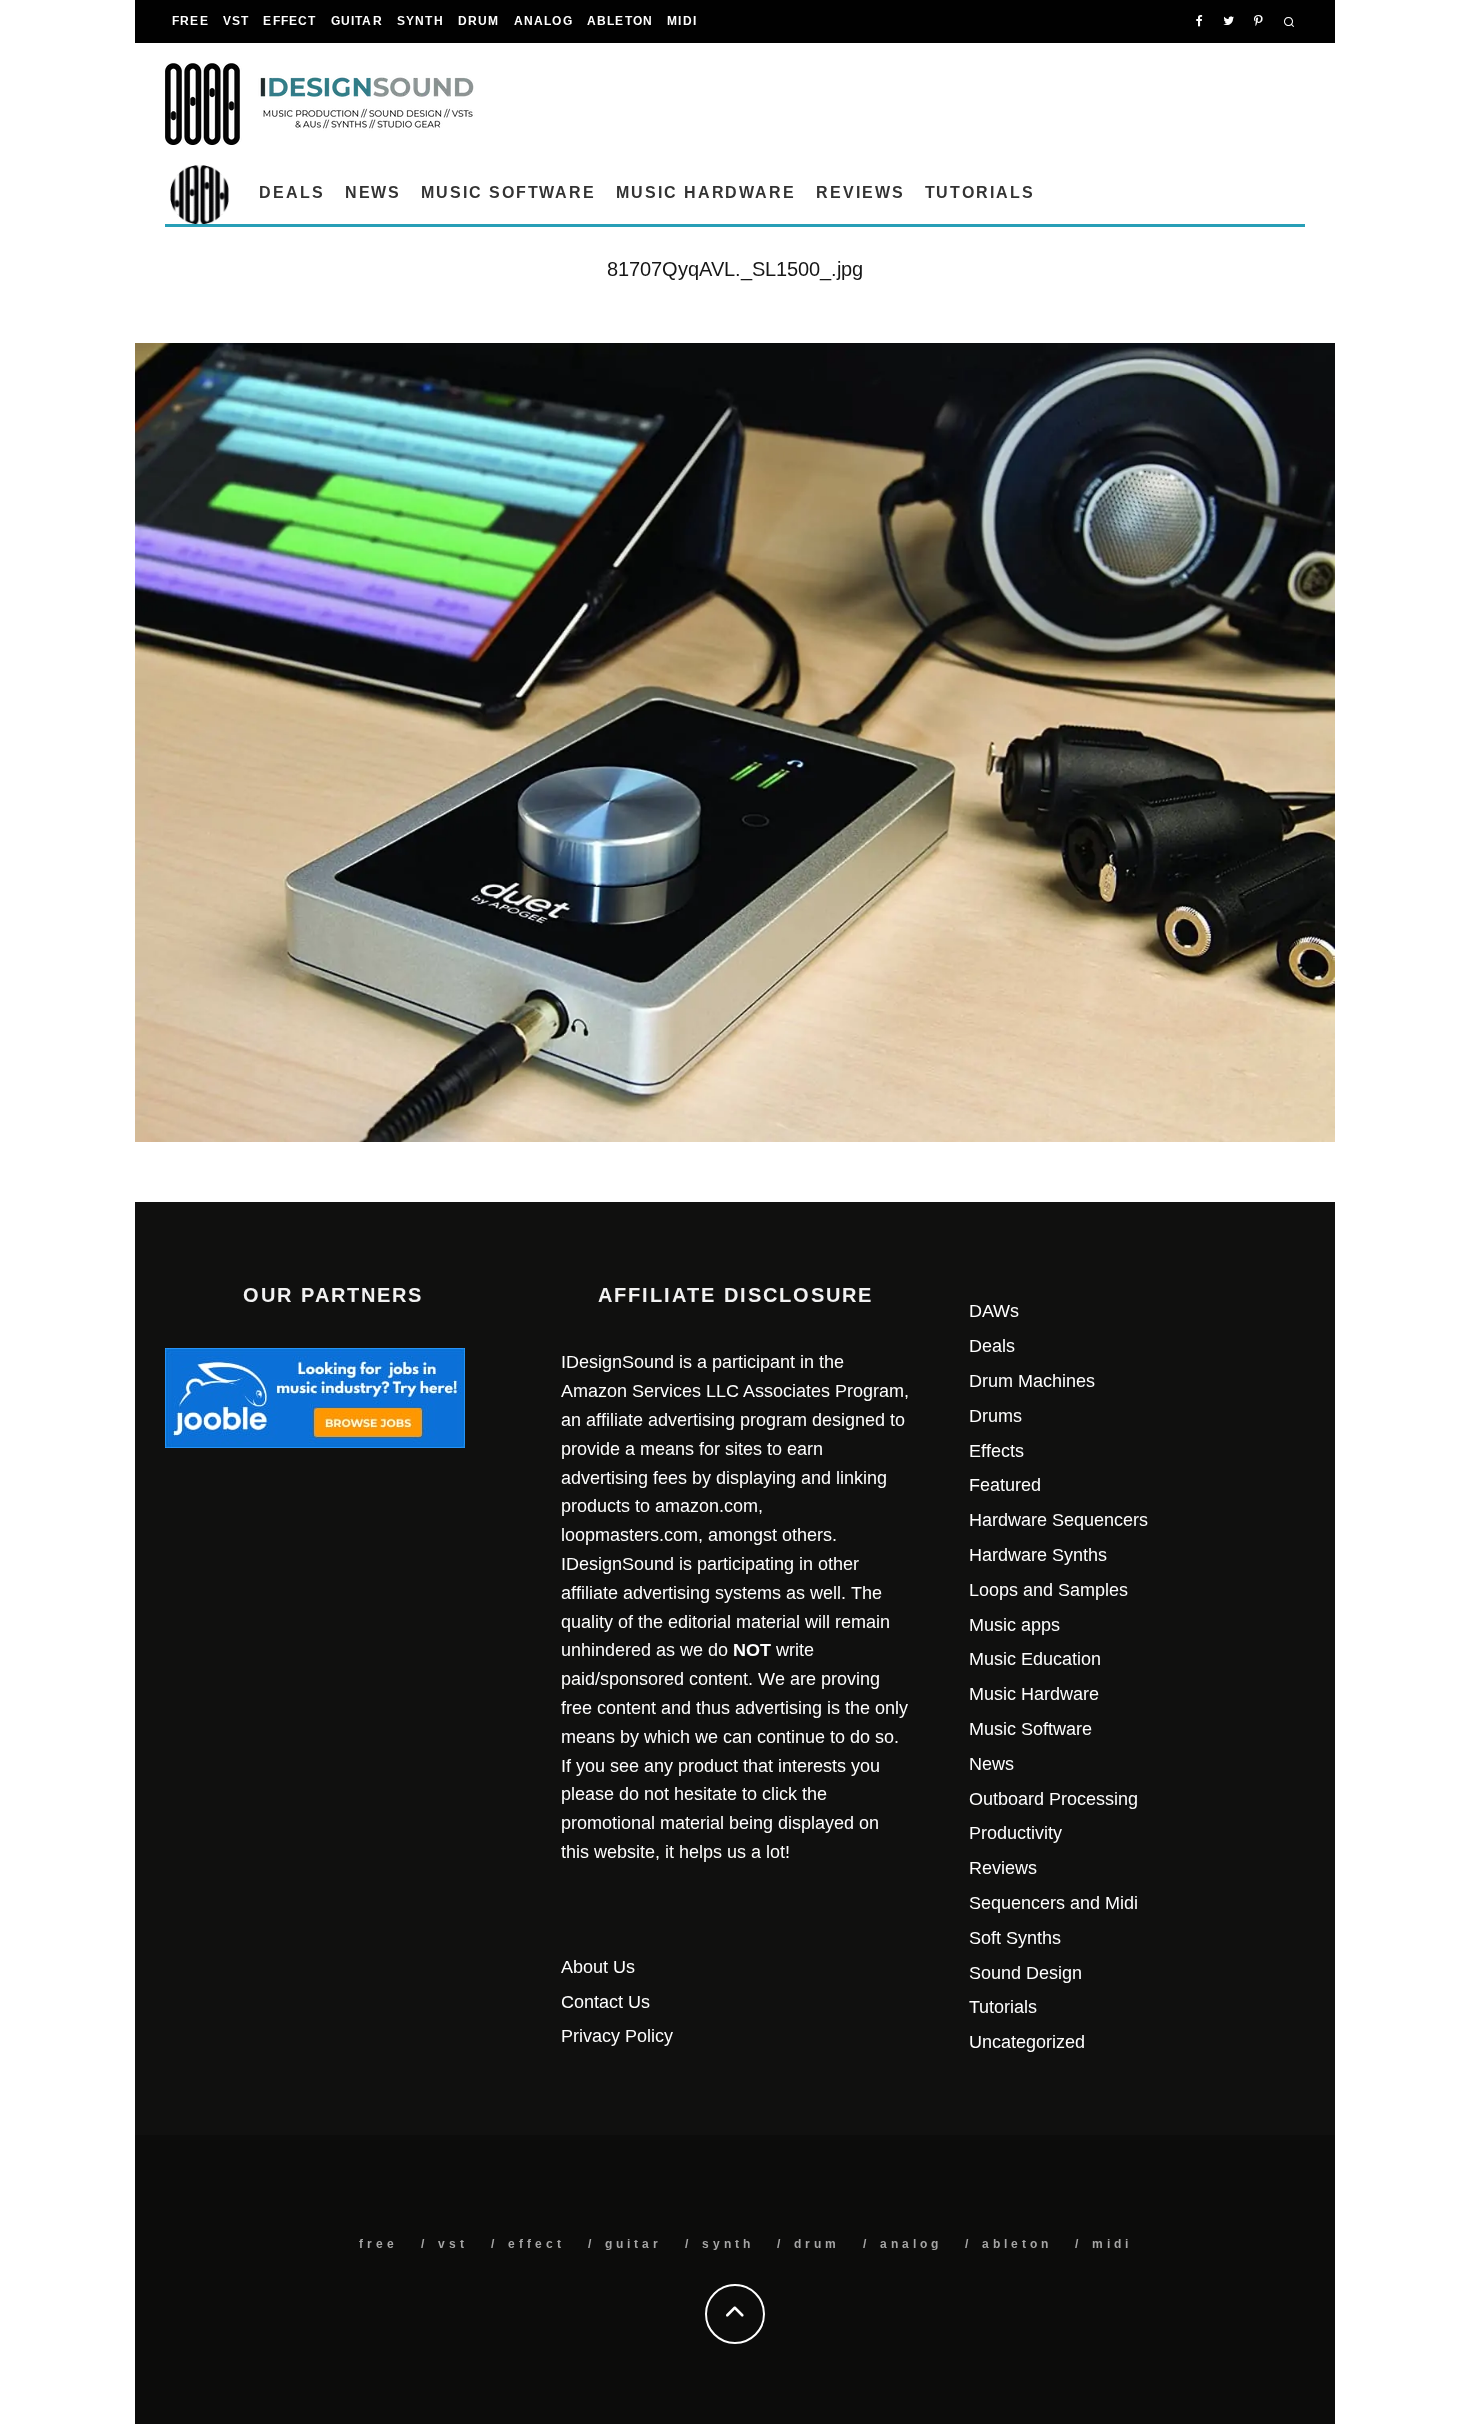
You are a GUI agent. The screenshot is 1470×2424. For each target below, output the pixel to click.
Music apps (1014, 1625)
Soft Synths (1015, 1938)
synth (420, 21)
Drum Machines (1032, 1381)
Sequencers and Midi (1053, 1903)
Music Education (1035, 1659)
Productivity (1015, 1833)
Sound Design (1025, 1973)
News (373, 192)
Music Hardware (706, 192)
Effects (996, 1451)
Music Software (508, 192)
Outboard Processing (1053, 1799)
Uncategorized (1027, 2042)
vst (236, 21)
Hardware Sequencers (1058, 1520)
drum (479, 21)
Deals (292, 192)
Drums (995, 1416)
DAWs (994, 1311)
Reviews (860, 192)
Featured (1005, 1485)
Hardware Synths (1038, 1555)
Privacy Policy (617, 2036)
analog (543, 21)
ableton (620, 21)
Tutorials (980, 192)
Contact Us (605, 2002)
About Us (598, 1967)
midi (682, 21)
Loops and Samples (1048, 1590)
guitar (357, 21)
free (190, 21)
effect (289, 21)
